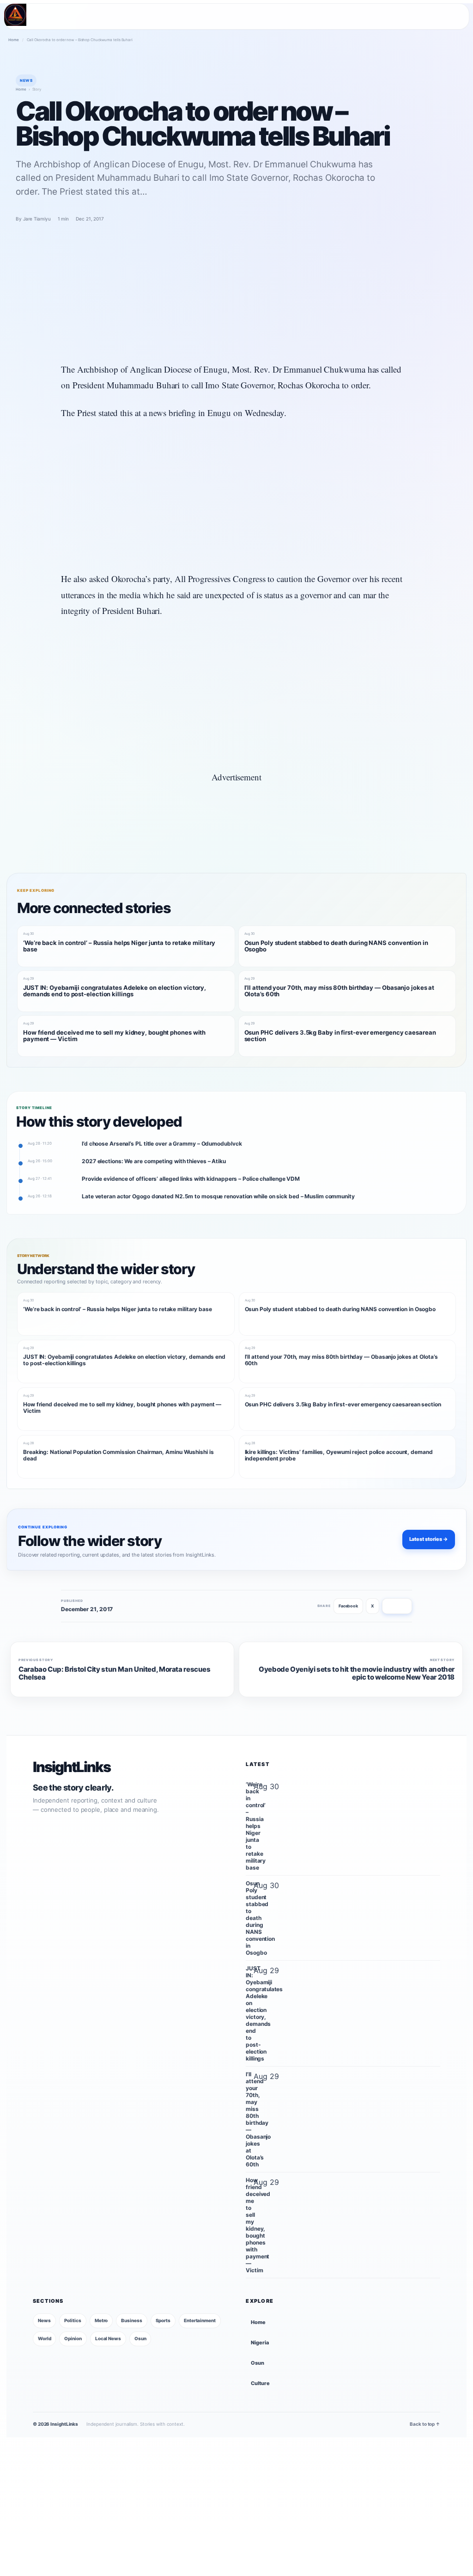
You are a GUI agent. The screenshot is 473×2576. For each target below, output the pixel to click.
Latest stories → (429, 1539)
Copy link (397, 1606)
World (45, 2338)
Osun (140, 2338)
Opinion (73, 2338)
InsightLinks (72, 1767)
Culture (260, 2383)
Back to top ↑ (425, 2424)
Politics (73, 2320)
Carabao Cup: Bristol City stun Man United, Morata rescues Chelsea (115, 1674)
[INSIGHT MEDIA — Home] (15, 15)
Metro (101, 2320)
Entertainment (200, 2320)
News (44, 2320)
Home (14, 40)
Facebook (348, 1606)
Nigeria (260, 2343)
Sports (163, 2320)
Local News (108, 2338)
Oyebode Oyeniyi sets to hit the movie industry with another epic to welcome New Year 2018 (357, 1674)
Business (131, 2320)
